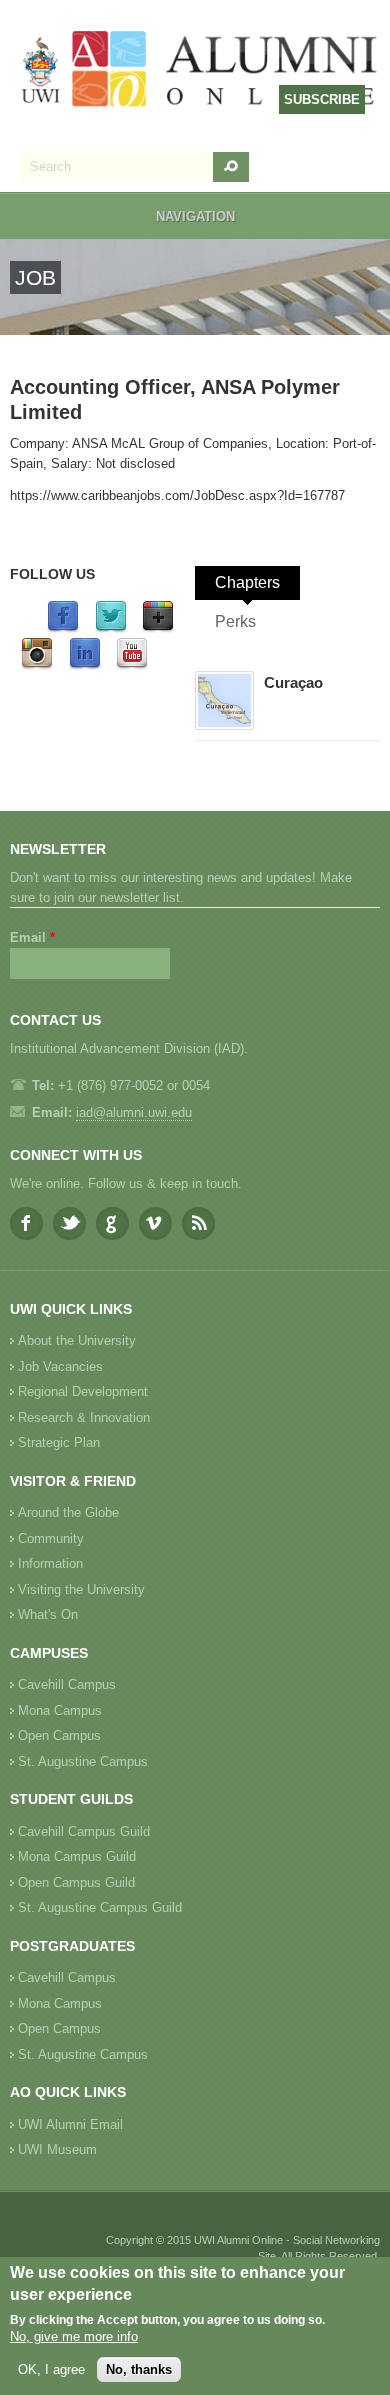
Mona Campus (60, 1710)
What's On (48, 1614)
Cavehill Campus (67, 1684)
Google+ (112, 1223)
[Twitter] (111, 628)
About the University (77, 1340)
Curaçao (293, 682)
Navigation (195, 216)
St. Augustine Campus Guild (100, 1907)
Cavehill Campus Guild (84, 1831)
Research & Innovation (84, 1417)
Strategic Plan (59, 1442)
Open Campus (59, 1735)
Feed (198, 1223)
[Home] (200, 71)
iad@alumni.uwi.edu (134, 1112)
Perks (235, 621)
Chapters (247, 582)
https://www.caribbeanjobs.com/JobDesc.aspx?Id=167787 (177, 495)
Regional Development (83, 1391)
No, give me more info (74, 2336)
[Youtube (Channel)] (132, 665)
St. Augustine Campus (83, 1761)
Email (32, 937)
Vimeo (155, 1223)
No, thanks (139, 2369)
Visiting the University (81, 1589)
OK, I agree (51, 2369)
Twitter (69, 1223)
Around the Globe (68, 1512)
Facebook (26, 1223)
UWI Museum (57, 2149)
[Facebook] (63, 628)
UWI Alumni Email (70, 2124)
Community (51, 1538)
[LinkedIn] (85, 665)
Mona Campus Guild (77, 1856)
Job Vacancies (60, 1366)
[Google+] (158, 628)
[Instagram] (37, 665)
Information (50, 1563)
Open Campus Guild (76, 1882)
